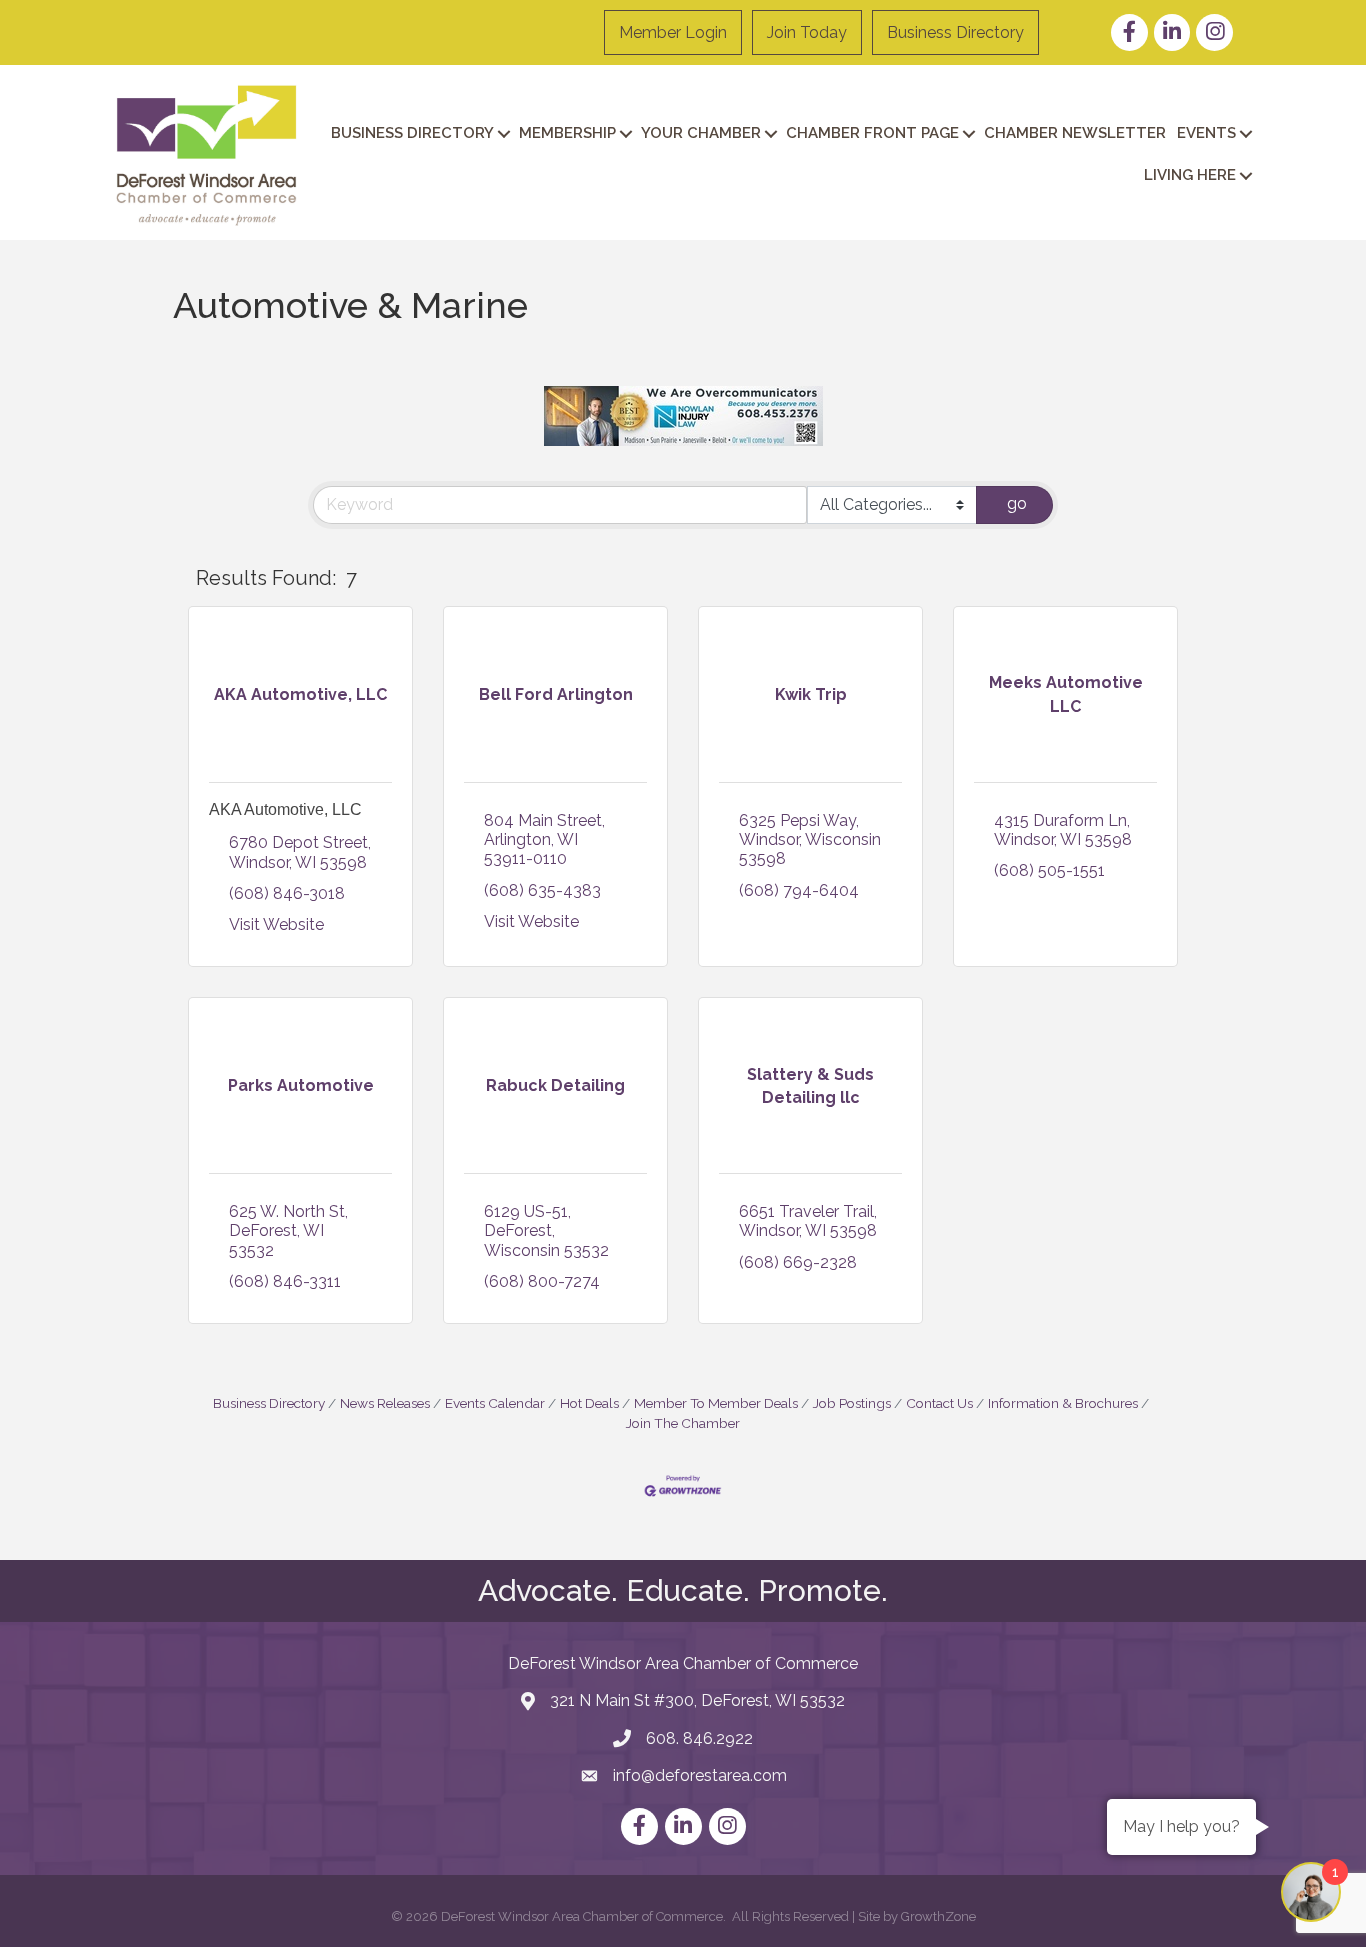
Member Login (673, 32)
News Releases (385, 1403)
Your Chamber (701, 133)
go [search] (1017, 503)
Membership (567, 133)
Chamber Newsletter (1075, 133)
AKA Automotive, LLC (285, 809)
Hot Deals (589, 1403)
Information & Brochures (1063, 1403)
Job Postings (852, 1403)
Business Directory (955, 32)
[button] (1103, 578)
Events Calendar (495, 1403)
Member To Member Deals (716, 1403)
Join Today (807, 32)
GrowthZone (938, 1916)
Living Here (1190, 175)
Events (1206, 133)
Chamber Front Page (872, 133)
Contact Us (939, 1403)
